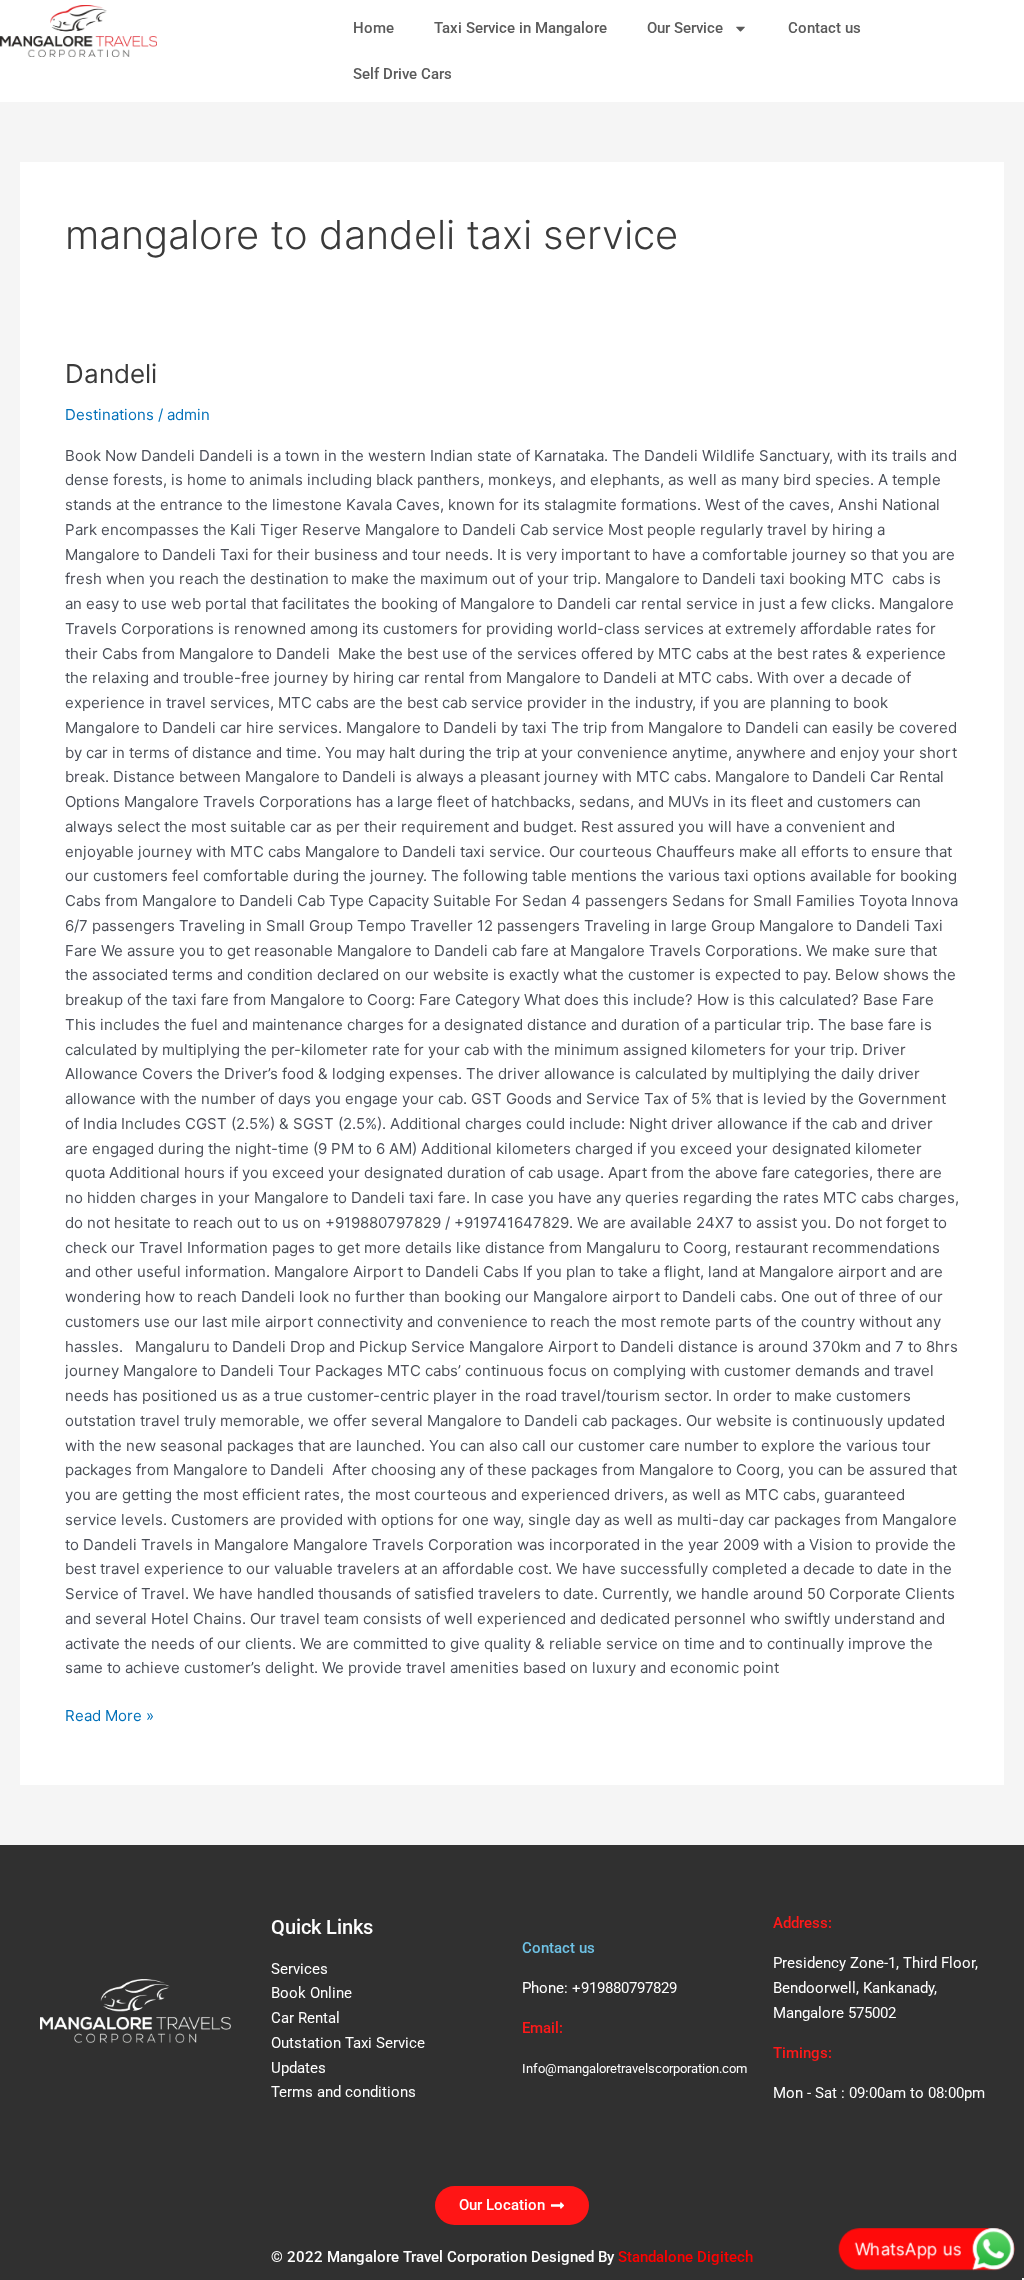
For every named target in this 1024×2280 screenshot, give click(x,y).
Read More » (109, 1714)
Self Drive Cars (402, 74)
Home (373, 28)
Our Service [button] (685, 28)
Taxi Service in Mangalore (520, 28)
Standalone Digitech (685, 2257)
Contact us (824, 28)
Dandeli (111, 373)
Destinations (109, 414)
